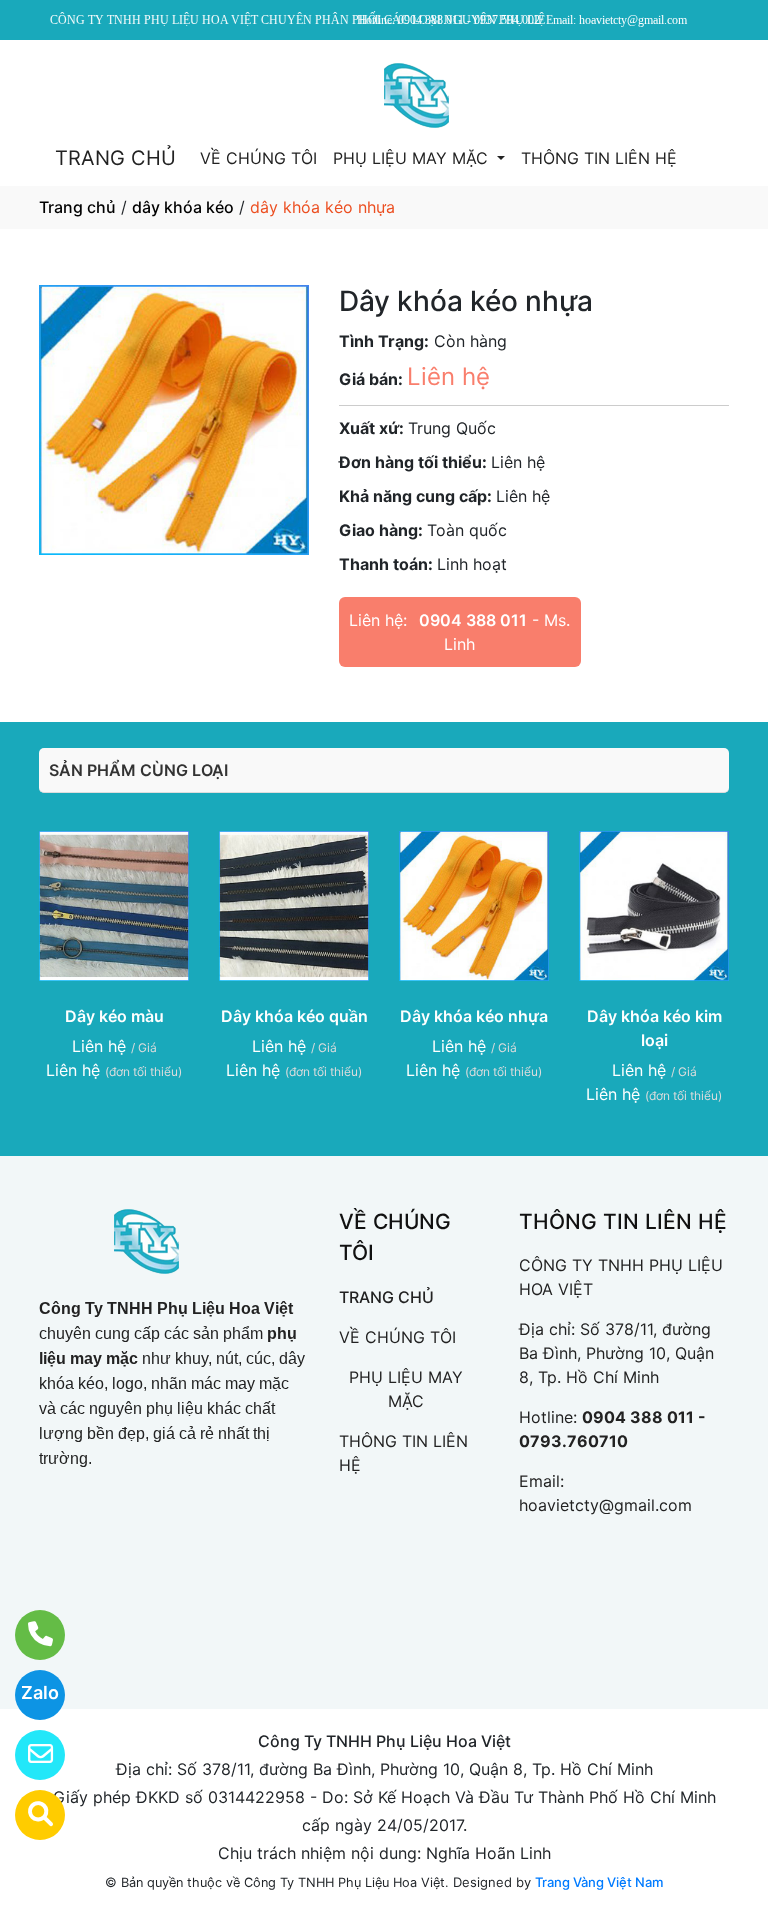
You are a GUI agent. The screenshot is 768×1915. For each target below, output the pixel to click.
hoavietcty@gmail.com (605, 1505)
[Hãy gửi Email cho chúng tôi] (27, 1755)
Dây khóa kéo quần (294, 1016)
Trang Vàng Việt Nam (599, 1882)
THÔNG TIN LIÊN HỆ (599, 158)
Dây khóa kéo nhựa (474, 1016)
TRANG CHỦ (115, 158)
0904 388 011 (473, 620)
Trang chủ (77, 207)
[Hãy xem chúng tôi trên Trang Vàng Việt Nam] (27, 1815)
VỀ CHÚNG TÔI (258, 158)
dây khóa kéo (183, 207)
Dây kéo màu (114, 1016)
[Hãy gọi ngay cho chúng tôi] (27, 1635)
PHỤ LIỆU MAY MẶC (413, 158)
